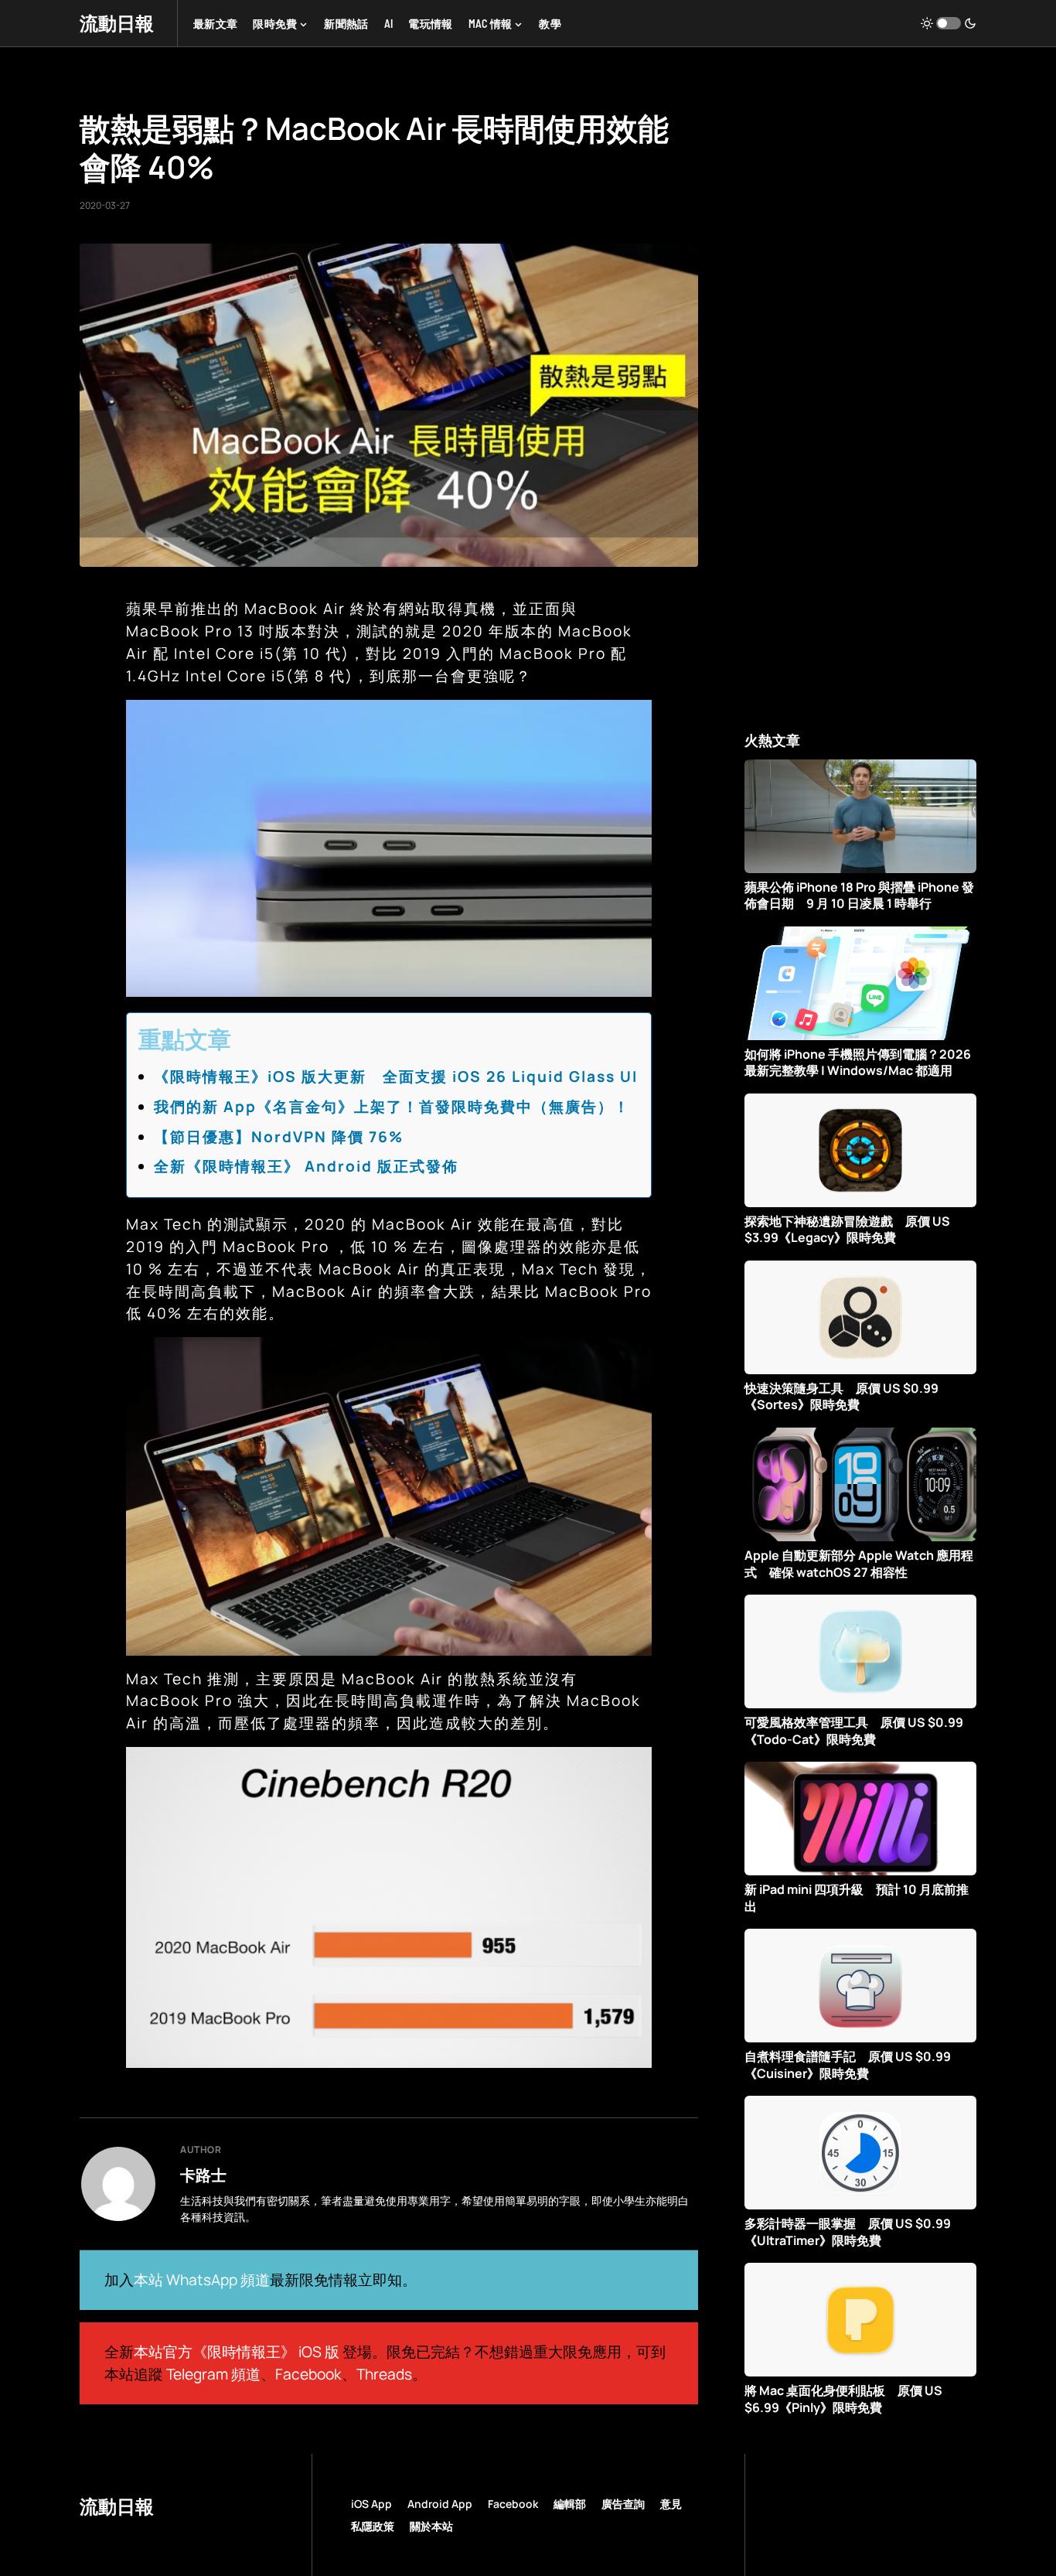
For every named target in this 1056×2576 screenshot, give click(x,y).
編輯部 (570, 2504)
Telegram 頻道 (213, 2374)
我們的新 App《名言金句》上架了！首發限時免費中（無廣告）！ (392, 1107)
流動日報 (117, 23)
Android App (440, 2504)
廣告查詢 (623, 2504)
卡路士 (203, 2175)
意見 (671, 2504)
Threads (384, 2374)
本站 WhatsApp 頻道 (202, 2280)
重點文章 (185, 1039)
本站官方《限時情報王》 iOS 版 (237, 2352)
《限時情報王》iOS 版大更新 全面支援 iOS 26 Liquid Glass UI (396, 1076)
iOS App (371, 2504)
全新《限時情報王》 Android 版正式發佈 (306, 1166)
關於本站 (431, 2526)
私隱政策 (373, 2526)
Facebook (308, 2374)
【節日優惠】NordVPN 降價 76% (279, 1137)
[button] (949, 23)
